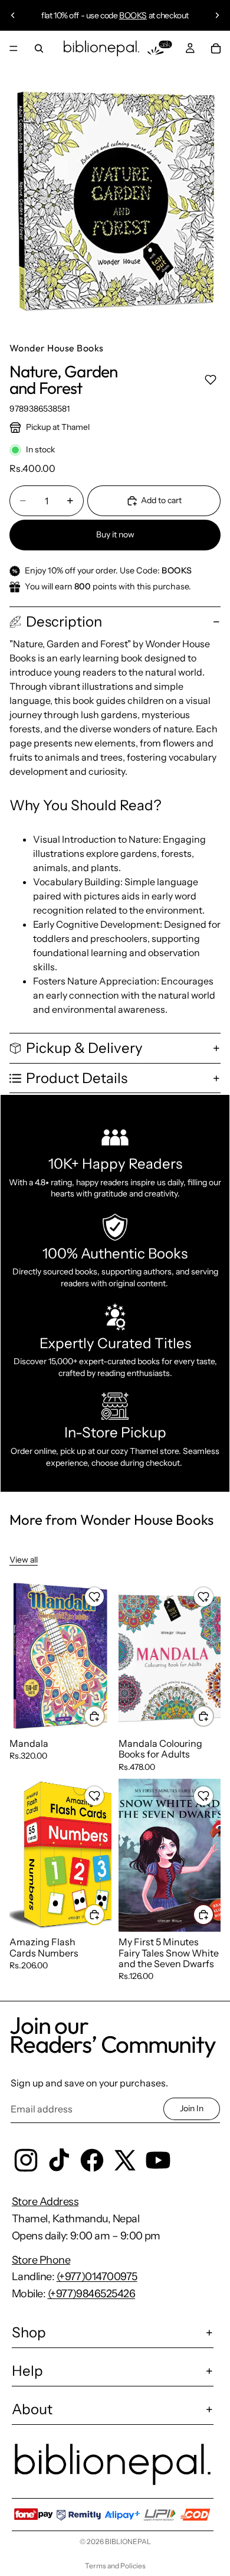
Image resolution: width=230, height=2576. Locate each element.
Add (104, 1716)
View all (24, 1560)
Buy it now (115, 534)
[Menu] (14, 48)
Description (64, 622)
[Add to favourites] (210, 379)
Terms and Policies (115, 2566)
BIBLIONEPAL (128, 2541)
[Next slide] (217, 15)
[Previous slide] (13, 15)
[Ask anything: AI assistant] (160, 48)
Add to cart (161, 500)
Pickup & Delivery (84, 1048)
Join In (192, 2108)
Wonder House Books (57, 348)
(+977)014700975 (97, 2277)
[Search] (39, 48)
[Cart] (216, 48)
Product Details (77, 1078)
